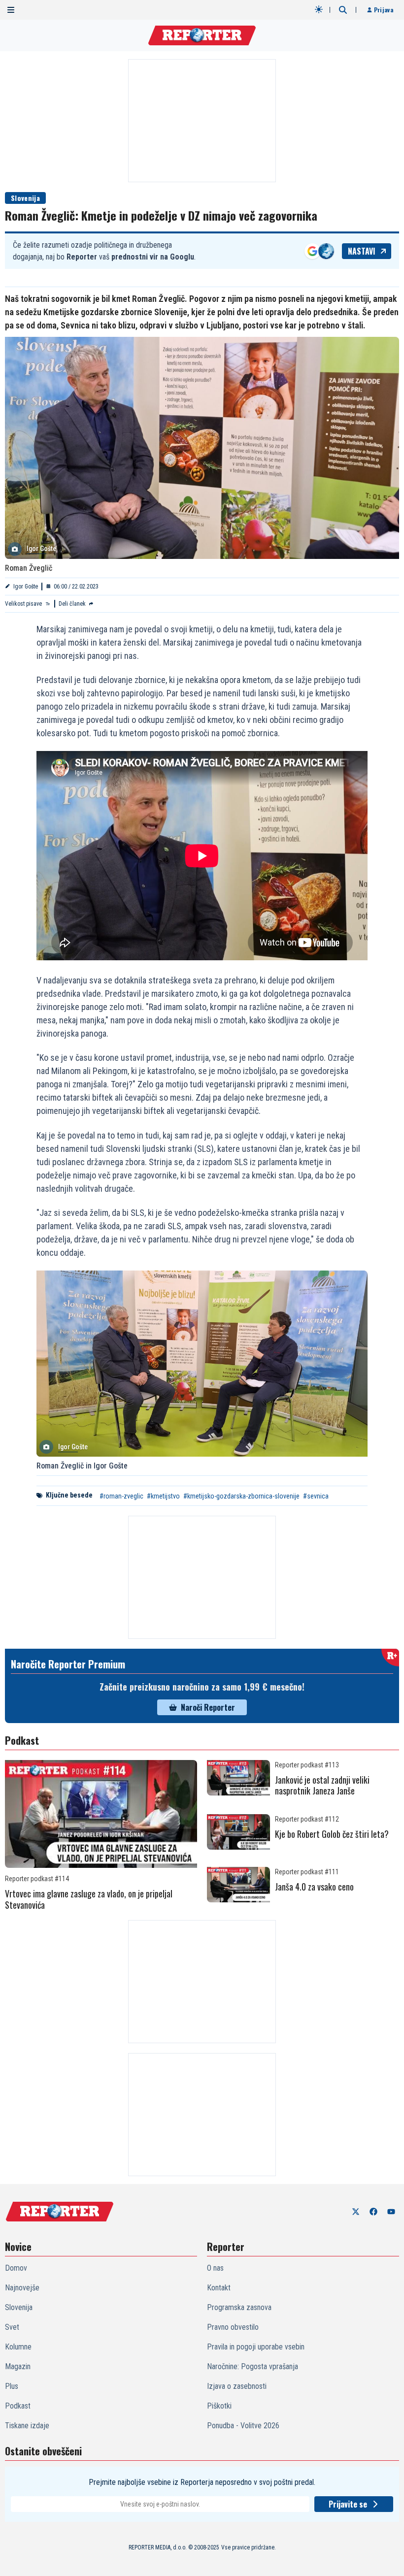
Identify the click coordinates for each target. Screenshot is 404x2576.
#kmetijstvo (163, 1496)
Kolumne (18, 2347)
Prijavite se (348, 2504)
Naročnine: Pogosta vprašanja (252, 2366)
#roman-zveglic (121, 1496)
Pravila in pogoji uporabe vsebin (256, 2347)
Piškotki (219, 2406)
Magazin (18, 2366)
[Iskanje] (343, 10)
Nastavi (362, 251)
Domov (16, 2268)
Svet (12, 2327)
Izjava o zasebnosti (237, 2386)
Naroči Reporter (208, 1707)
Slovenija (25, 198)
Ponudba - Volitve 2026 (243, 2426)
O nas (215, 2268)
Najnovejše (22, 2288)
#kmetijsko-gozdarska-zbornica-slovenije (241, 1496)
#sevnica (316, 1496)
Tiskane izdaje (27, 2426)
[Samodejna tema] (319, 9)
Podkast (18, 2406)
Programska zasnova (239, 2307)
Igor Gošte (26, 587)
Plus (12, 2386)
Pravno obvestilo (233, 2327)
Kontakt (219, 2288)
